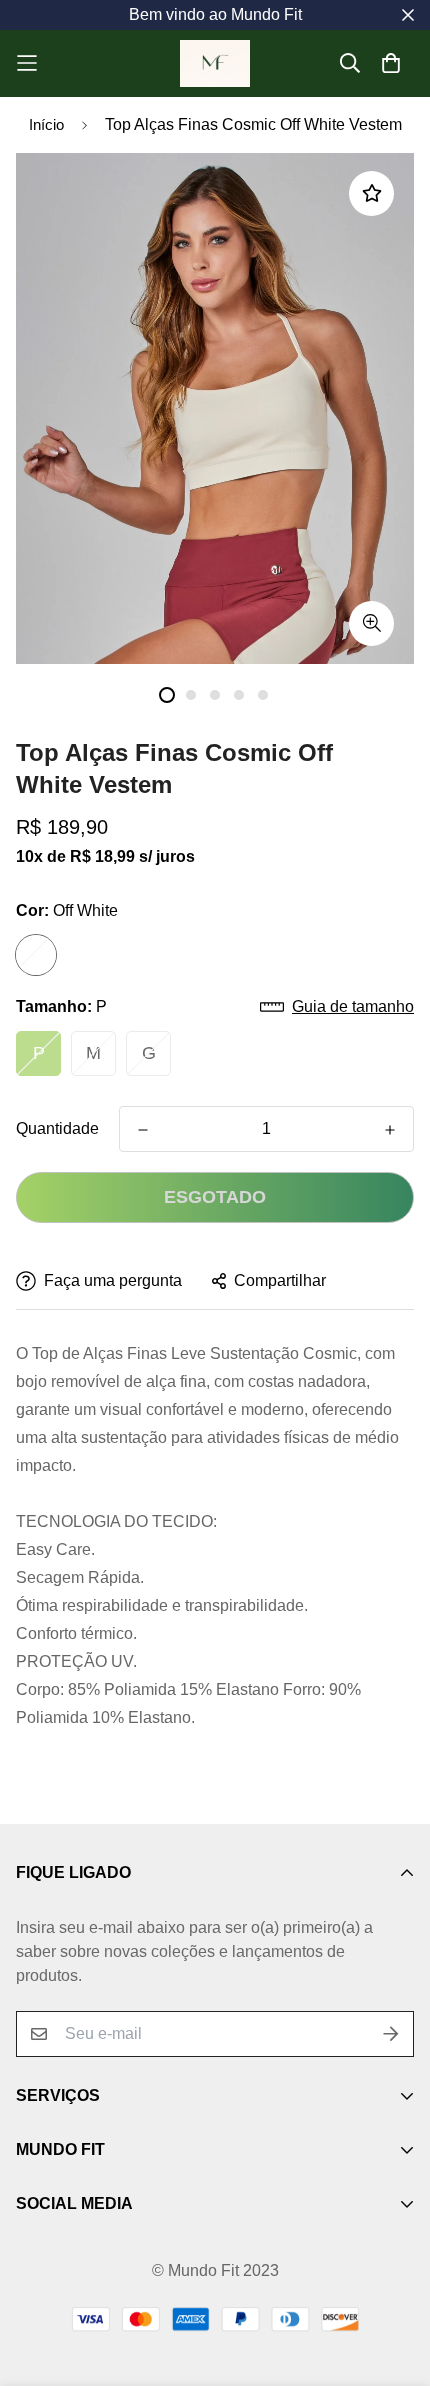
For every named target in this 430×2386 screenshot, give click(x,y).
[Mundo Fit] (215, 63)
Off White (36, 955)
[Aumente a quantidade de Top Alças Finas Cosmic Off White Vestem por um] (390, 1130)
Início (46, 124)
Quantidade (57, 1128)
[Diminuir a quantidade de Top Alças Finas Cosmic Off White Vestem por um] (143, 1130)
